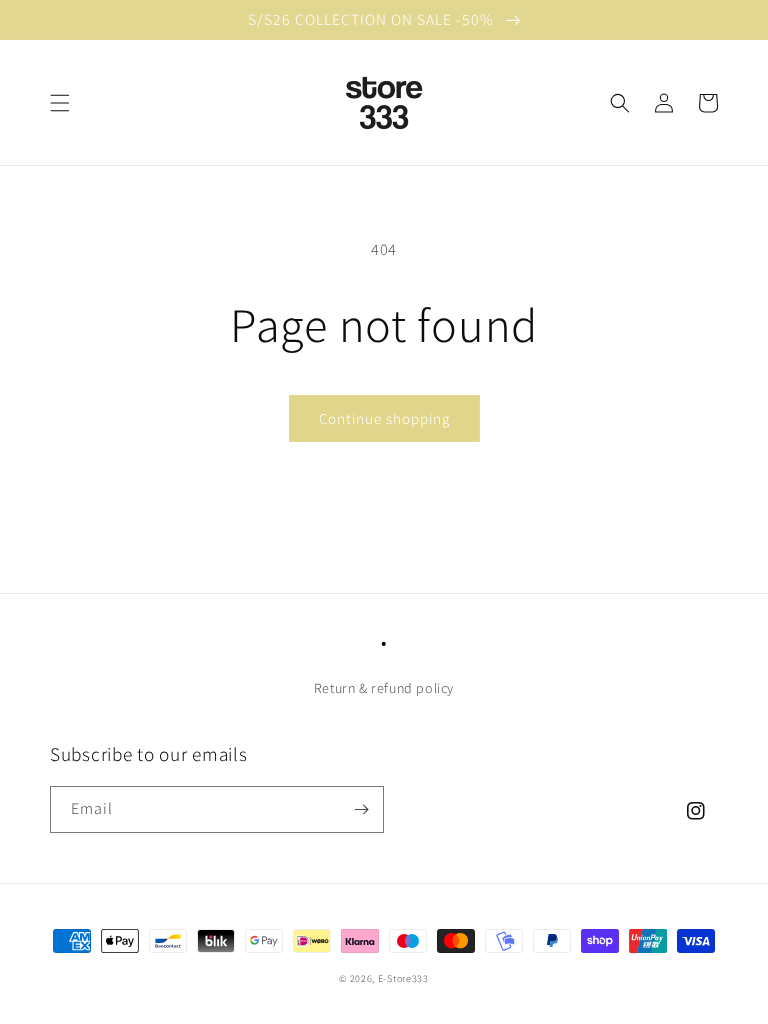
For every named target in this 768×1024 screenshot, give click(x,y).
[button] (60, 103)
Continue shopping (384, 418)
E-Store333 (403, 978)
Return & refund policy (384, 688)
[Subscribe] (361, 809)
